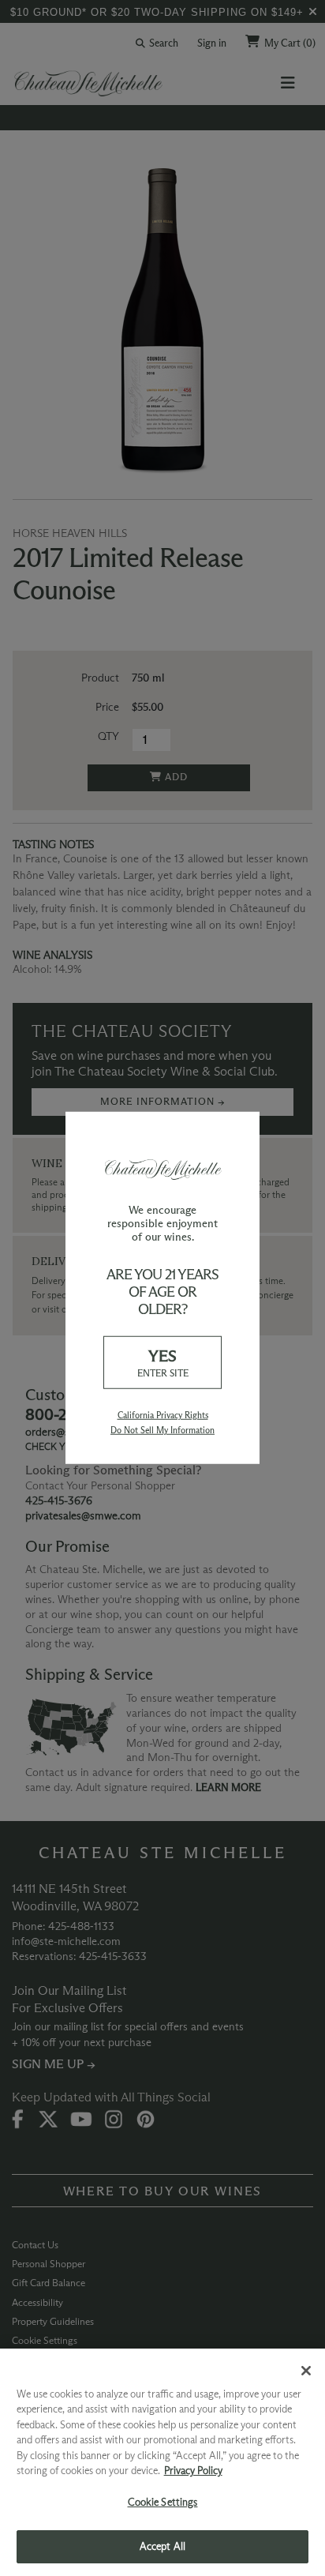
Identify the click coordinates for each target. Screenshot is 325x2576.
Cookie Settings (163, 2502)
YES (163, 1363)
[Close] (306, 2371)
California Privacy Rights (163, 1415)
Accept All (162, 2546)
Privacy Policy (193, 2470)
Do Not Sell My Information (162, 1430)
